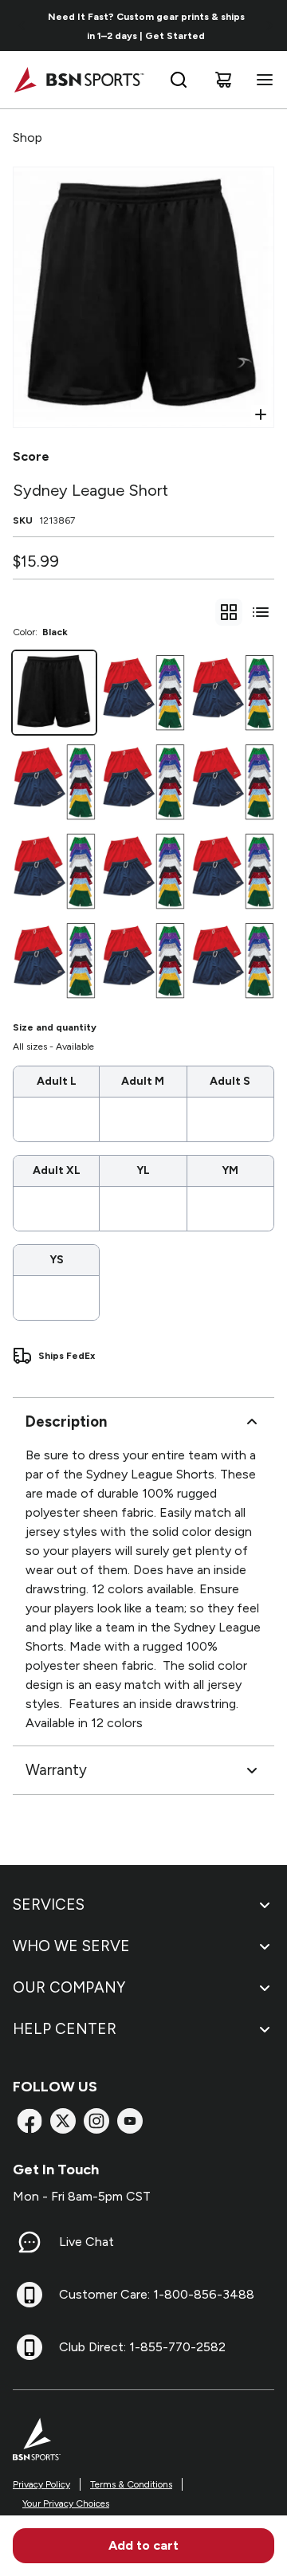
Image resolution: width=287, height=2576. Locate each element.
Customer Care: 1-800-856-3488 (157, 2294)
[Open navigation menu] (261, 80)
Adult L (57, 1081)
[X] (63, 2121)
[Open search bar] (179, 80)
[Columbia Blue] (143, 960)
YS (57, 1260)
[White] (54, 782)
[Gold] (233, 871)
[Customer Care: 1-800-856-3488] (29, 2295)
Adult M (143, 1081)
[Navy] (54, 871)
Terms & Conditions (131, 2484)
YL (143, 1170)
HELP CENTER (65, 2029)
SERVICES (49, 1905)
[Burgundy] (54, 960)
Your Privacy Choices (66, 2503)
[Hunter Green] (233, 960)
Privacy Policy (41, 2484)
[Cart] (223, 80)
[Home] (79, 80)
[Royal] (233, 782)
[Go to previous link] (22, 26)
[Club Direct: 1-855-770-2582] (29, 2347)
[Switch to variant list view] (261, 612)
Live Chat (86, 2242)
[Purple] (143, 782)
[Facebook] (29, 2121)
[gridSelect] (229, 612)
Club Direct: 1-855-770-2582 (142, 2347)
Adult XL (57, 1170)
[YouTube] (130, 2121)
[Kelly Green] (143, 871)
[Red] (233, 693)
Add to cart (143, 2545)
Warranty (56, 1770)
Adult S (230, 1081)
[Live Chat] (29, 2242)
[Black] (54, 693)
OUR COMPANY (69, 1987)
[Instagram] (96, 2121)
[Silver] (143, 693)
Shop (28, 137)
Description (66, 1422)
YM (230, 1170)
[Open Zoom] (261, 414)
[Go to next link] (269, 26)
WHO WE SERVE (71, 1946)
